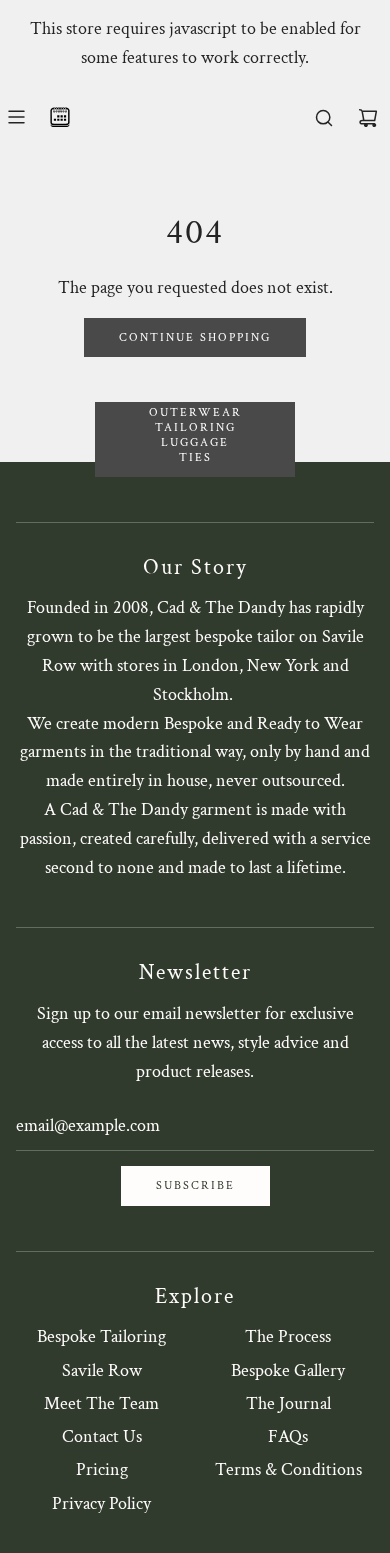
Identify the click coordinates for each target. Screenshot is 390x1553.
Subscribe (195, 1185)
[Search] (324, 118)
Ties (195, 457)
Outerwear (195, 412)
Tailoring (195, 427)
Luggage (195, 442)
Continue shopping (195, 337)
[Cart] (368, 118)
